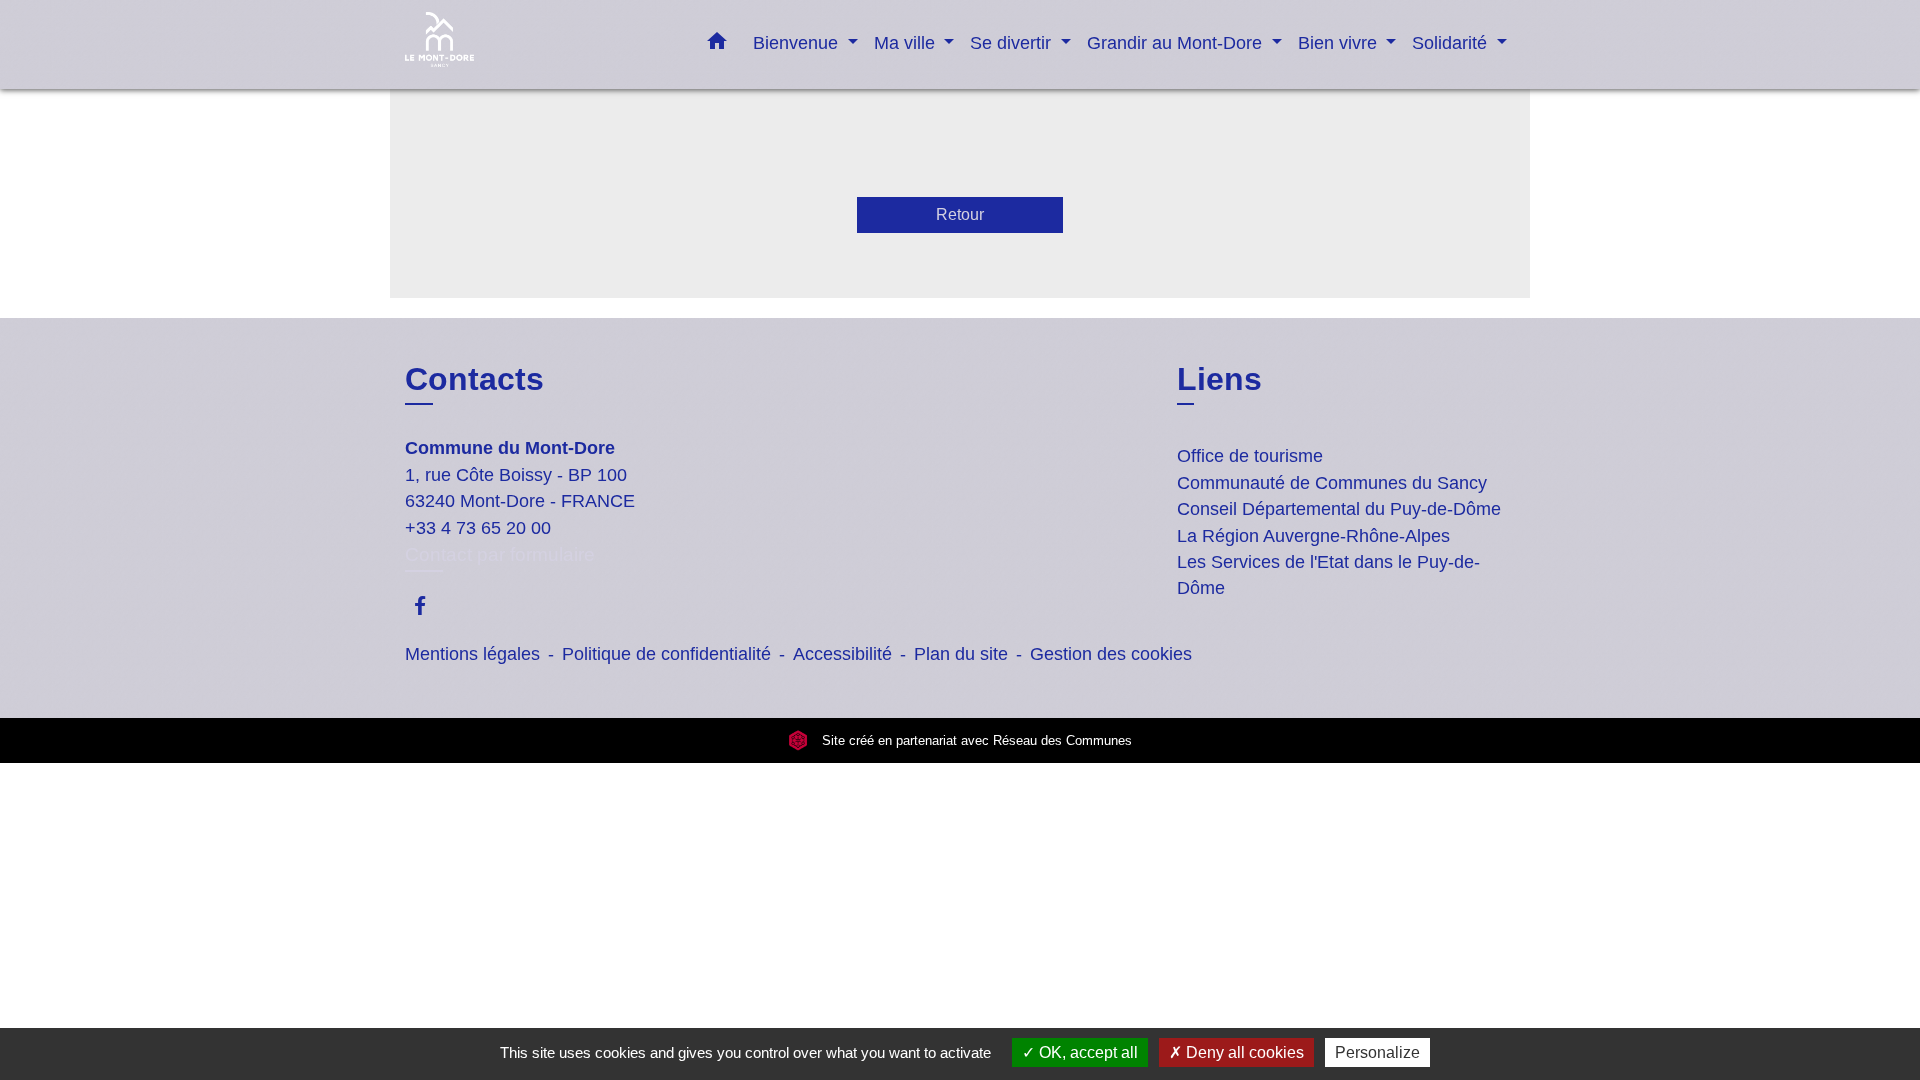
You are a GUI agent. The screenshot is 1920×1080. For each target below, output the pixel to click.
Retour (960, 214)
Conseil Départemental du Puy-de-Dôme (1339, 509)
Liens (1219, 379)
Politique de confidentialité (666, 654)
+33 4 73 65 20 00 (478, 528)
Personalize (1377, 1052)
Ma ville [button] (907, 42)
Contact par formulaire (500, 554)
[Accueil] (530, 44)
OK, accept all (1086, 1052)
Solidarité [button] (1452, 42)
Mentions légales (472, 654)
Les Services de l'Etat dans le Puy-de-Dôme (1328, 575)
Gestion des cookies (1111, 654)
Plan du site (961, 654)
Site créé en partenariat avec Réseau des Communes (975, 740)
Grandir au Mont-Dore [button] (1177, 42)
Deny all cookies (1243, 1052)
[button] (717, 45)
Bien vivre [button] (1340, 42)
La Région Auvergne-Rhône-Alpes (1313, 536)
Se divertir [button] (1013, 42)
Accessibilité (842, 654)
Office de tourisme (1250, 456)
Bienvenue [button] (798, 42)
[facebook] (429, 605)
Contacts (474, 379)
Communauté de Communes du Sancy (1332, 483)
